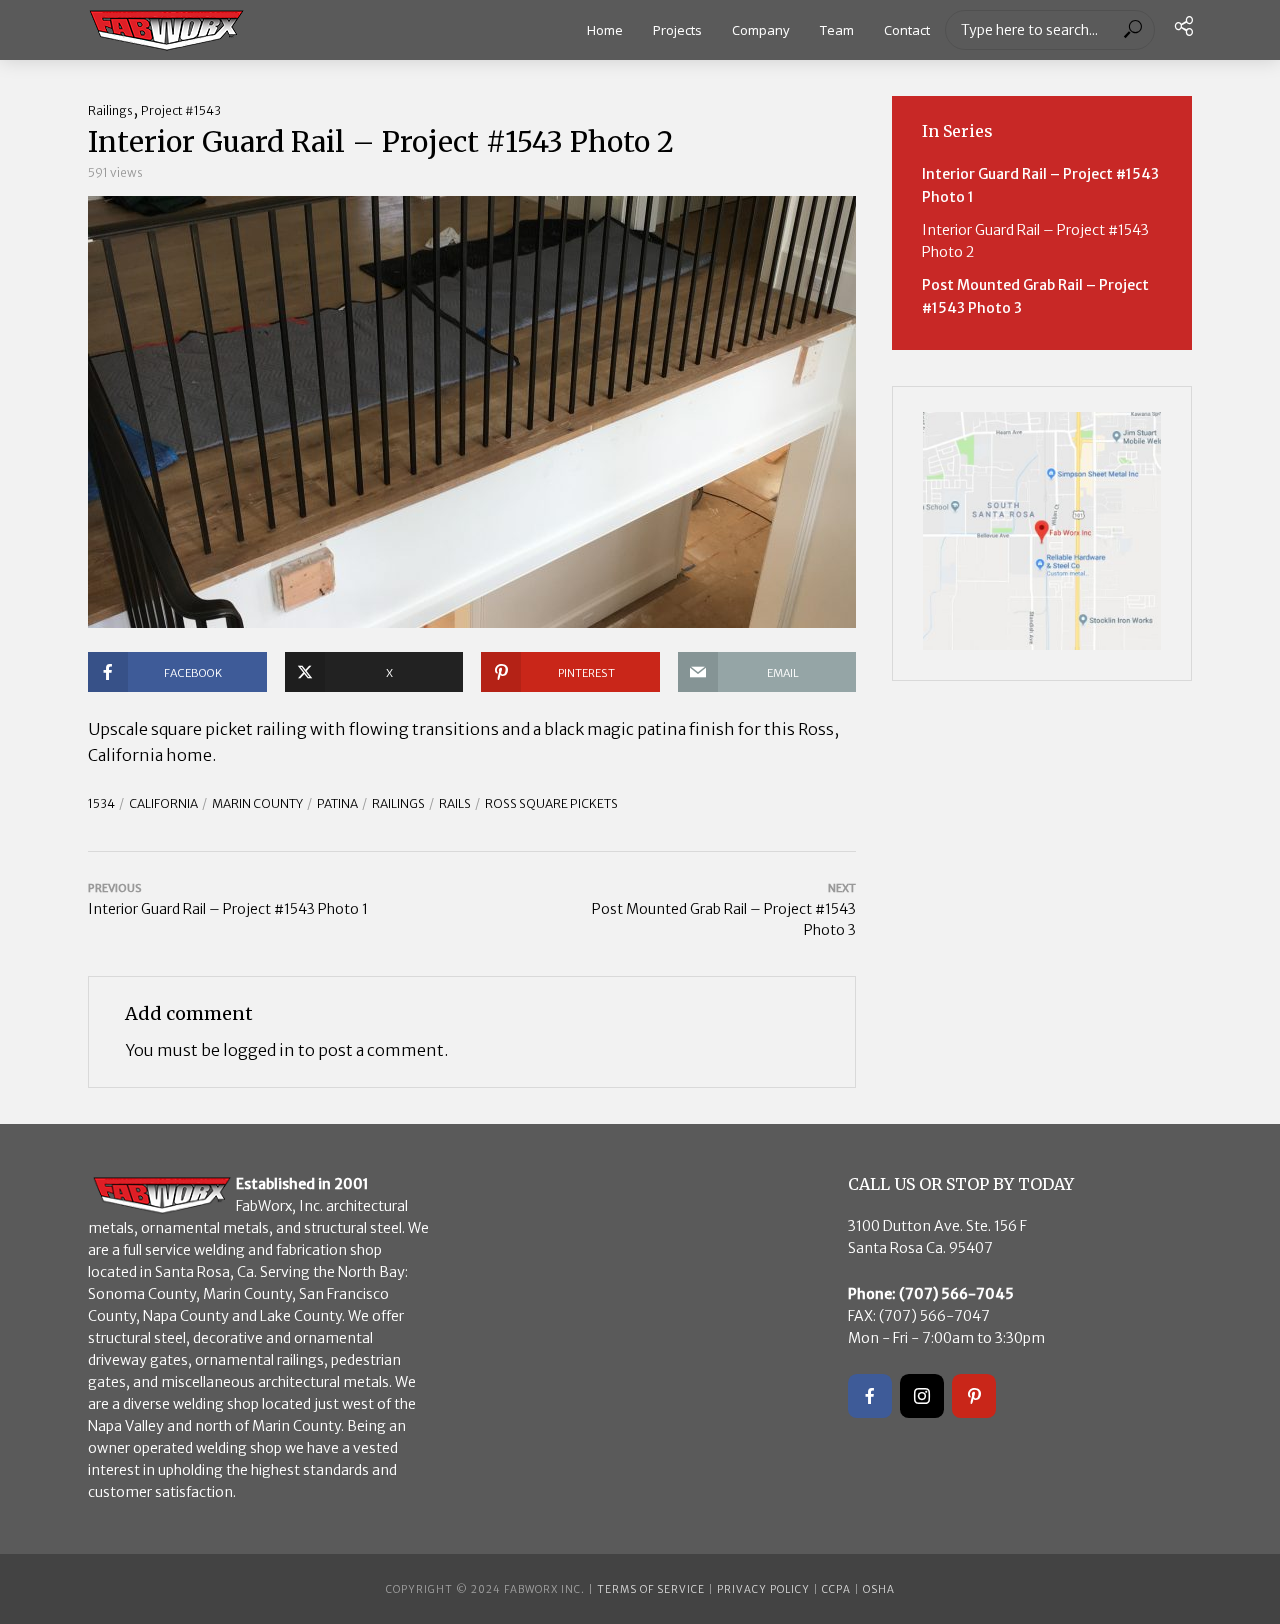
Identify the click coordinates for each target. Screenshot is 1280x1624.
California (163, 803)
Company (761, 30)
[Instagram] (922, 1396)
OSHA (879, 1589)
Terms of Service (651, 1589)
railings (398, 803)
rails (455, 803)
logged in (259, 1050)
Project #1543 (181, 110)
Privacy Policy (763, 1589)
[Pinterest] (974, 1396)
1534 (101, 803)
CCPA (836, 1589)
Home (605, 30)
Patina (337, 803)
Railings (110, 110)
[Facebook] (870, 1396)
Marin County (257, 803)
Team (837, 30)
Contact (907, 30)
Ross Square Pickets (551, 803)
